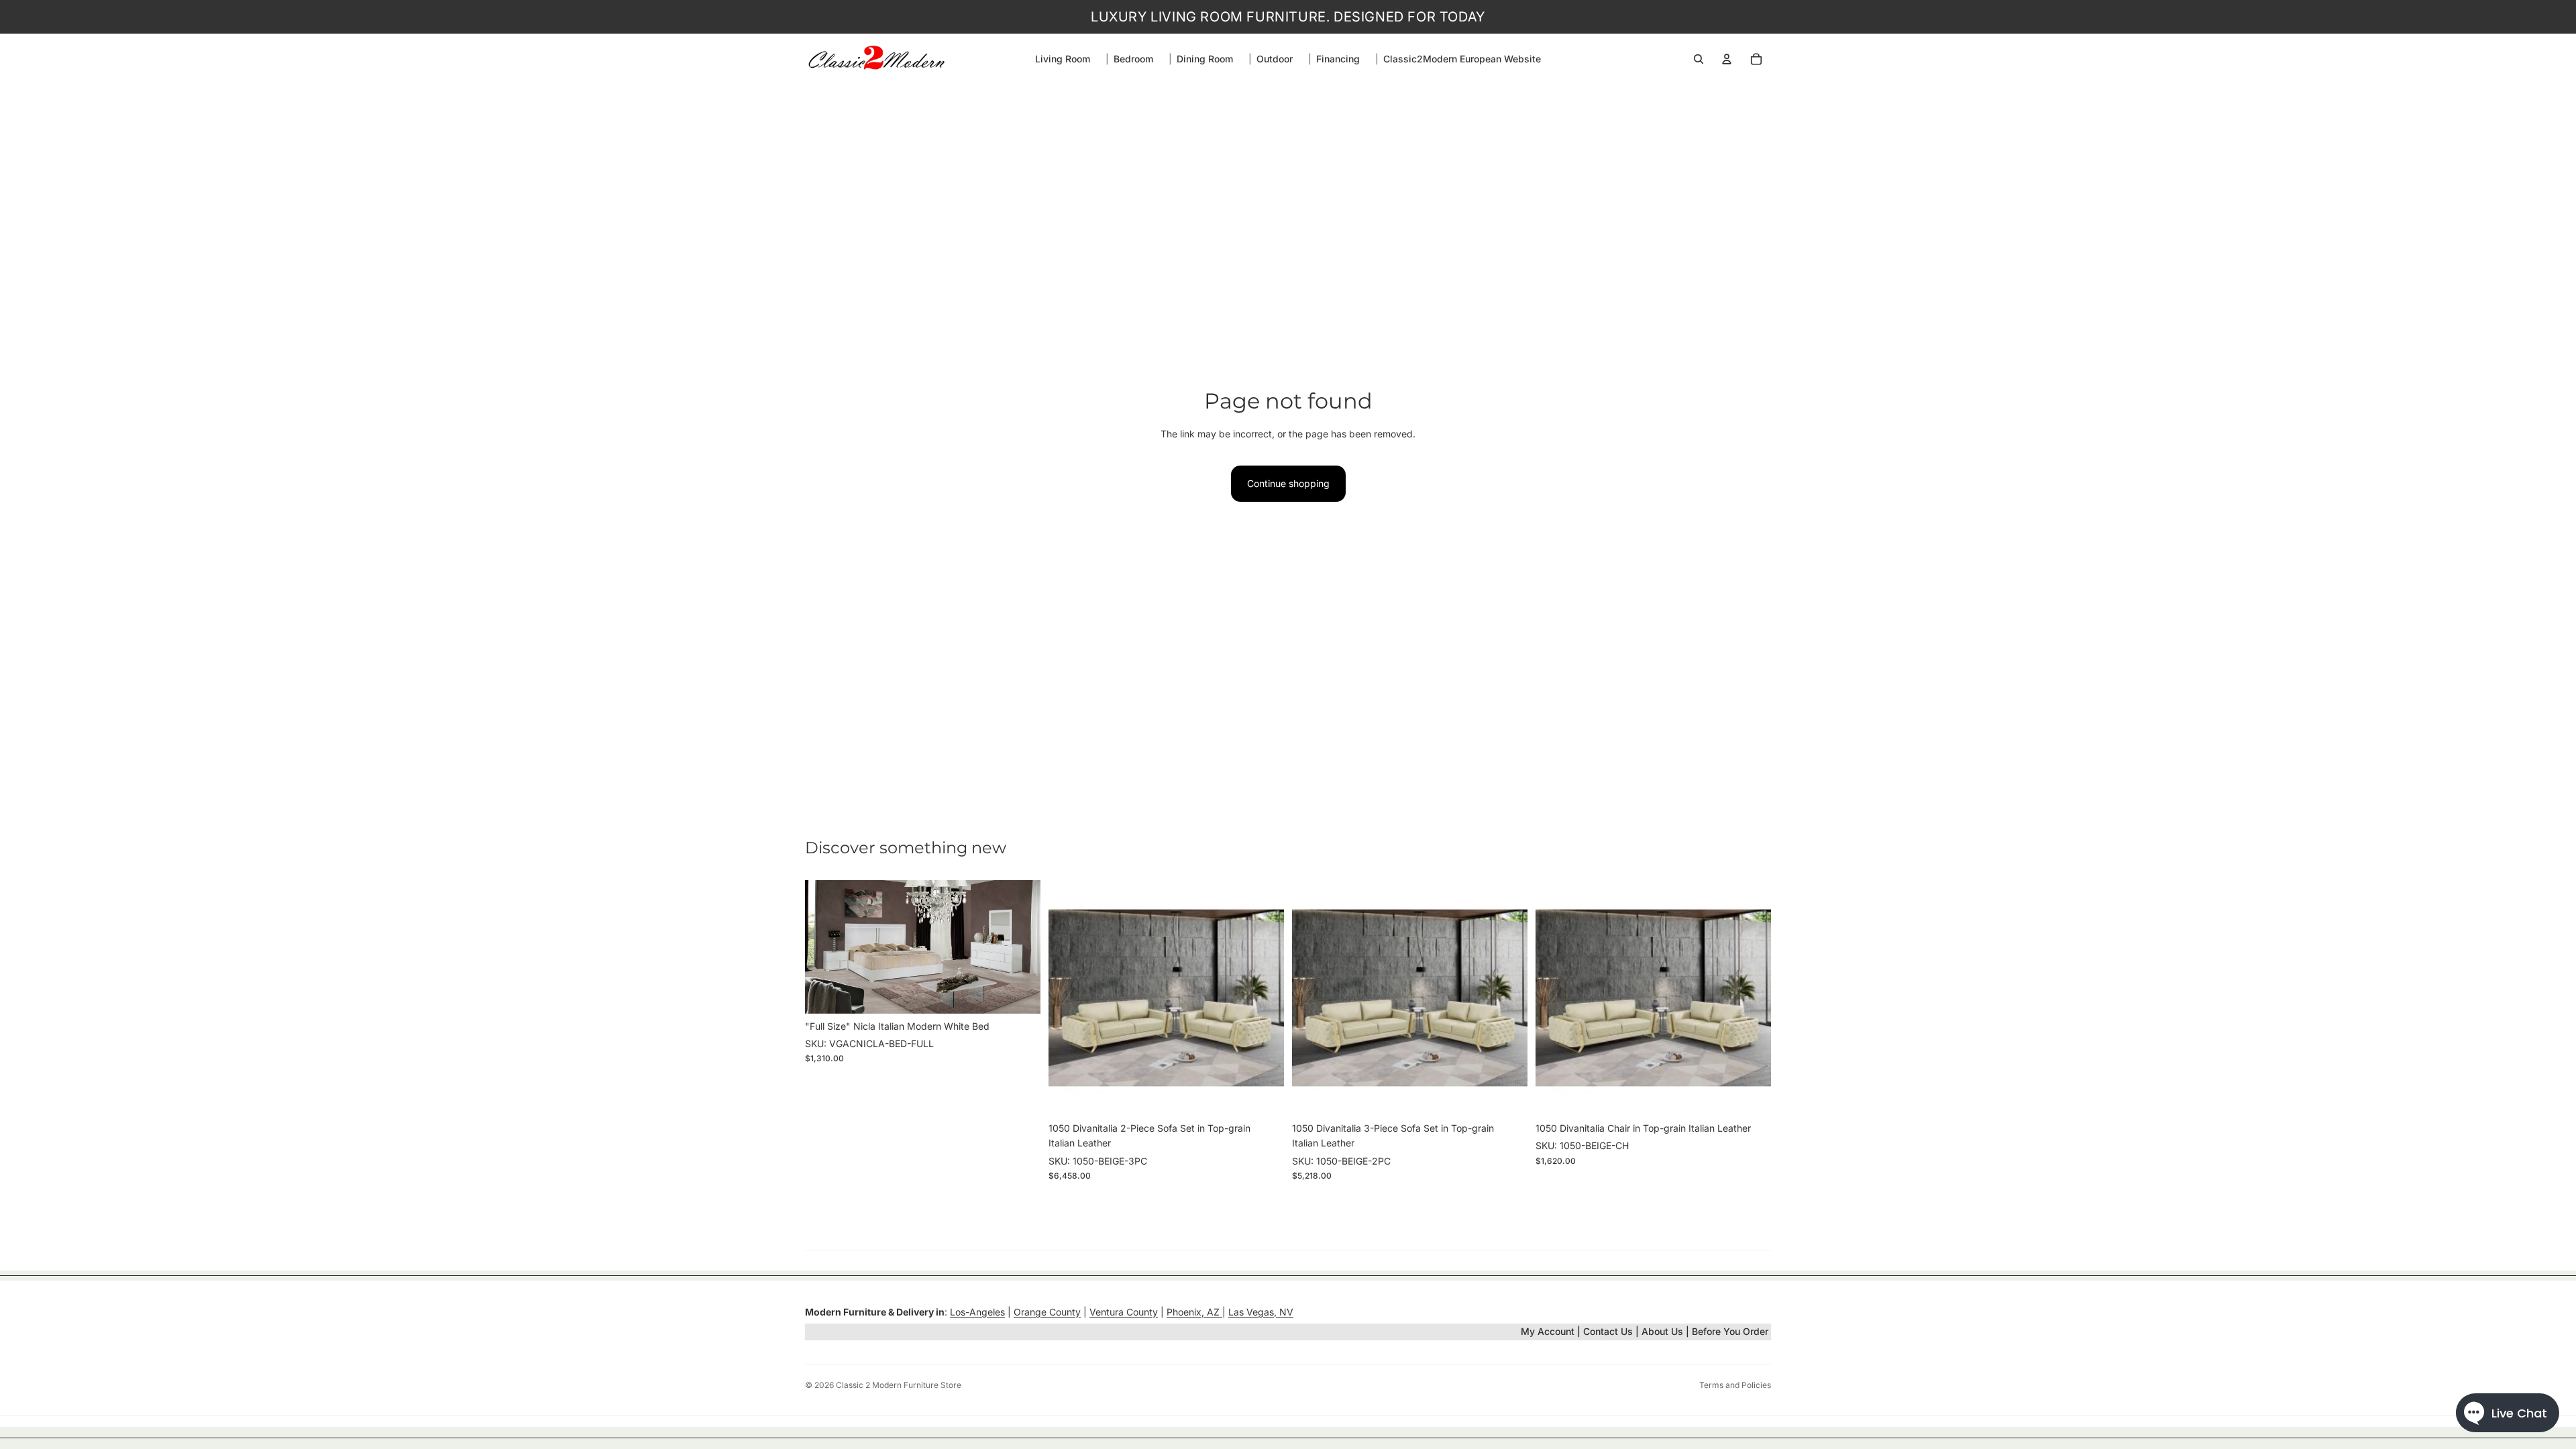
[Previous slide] (825, 947)
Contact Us (1608, 1331)
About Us (1664, 1331)
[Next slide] (1020, 947)
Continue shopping (1288, 483)
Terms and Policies (1735, 1385)
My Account (1548, 1331)
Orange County (1047, 1312)
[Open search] (1699, 59)
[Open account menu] (1727, 59)
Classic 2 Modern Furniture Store (899, 1385)
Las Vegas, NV (1261, 1312)
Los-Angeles (977, 1312)
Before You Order (1730, 1331)
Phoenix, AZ (1194, 1312)
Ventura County (1124, 1312)
